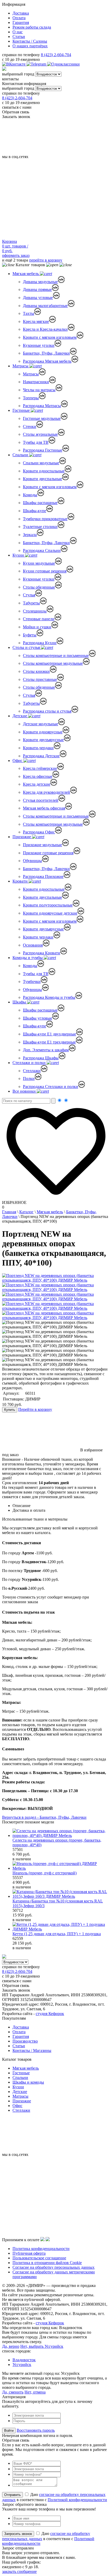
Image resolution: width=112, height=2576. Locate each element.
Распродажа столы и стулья (47, 711)
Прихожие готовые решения (48, 853)
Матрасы (21, 366)
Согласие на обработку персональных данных (54, 2267)
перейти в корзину (46, 260)
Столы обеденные (39, 587)
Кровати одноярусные (43, 732)
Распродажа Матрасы (42, 406)
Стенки (30, 426)
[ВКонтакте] (14, 64)
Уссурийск (22, 2365)
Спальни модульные (41, 463)
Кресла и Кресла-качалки (45, 329)
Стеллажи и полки (30, 1063)
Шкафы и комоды (28, 2082)
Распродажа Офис (39, 832)
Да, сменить (13, 2392)
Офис (18, 761)
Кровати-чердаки (38, 748)
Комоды (30, 495)
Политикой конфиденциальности (77, 2500)
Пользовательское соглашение (39, 2258)
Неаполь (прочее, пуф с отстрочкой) (45, 1873)
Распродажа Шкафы (41, 1058)
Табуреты (31, 603)
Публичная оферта (29, 2253)
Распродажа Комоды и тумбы (49, 997)
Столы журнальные (40, 434)
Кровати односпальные (44, 471)
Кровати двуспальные (42, 479)
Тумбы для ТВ (36, 442)
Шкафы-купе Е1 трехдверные (49, 1042)
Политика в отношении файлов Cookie (47, 2263)
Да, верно (11, 2346)
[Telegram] (37, 64)
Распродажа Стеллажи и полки (51, 1087)
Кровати (21, 881)
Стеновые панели (39, 619)
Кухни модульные (39, 563)
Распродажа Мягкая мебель (47, 361)
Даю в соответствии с (48, 2538)
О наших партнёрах (30, 46)
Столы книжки (36, 671)
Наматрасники (36, 382)
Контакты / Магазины (32, 2050)
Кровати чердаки (38, 937)
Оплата (19, 18)
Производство (25, 2041)
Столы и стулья (27, 647)
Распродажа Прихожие (43, 876)
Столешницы (35, 611)
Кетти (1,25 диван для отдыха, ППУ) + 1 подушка (57, 1934)
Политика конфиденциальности (41, 2249)
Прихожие (22, 837)
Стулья (29, 595)
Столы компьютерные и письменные (56, 656)
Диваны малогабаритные (45, 306)
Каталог (26, 1212)
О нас (18, 32)
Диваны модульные (40, 282)
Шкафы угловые (38, 1018)
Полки (29, 1078)
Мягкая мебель (26, 274)
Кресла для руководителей (46, 792)
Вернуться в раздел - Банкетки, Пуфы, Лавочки (44, 1817)
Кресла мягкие (36, 321)
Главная (9, 1212)
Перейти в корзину (35, 1409)
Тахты (29, 313)
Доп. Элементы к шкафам (46, 1050)
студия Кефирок (50, 2014)
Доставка (21, 13)
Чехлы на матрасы (39, 390)
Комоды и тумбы (28, 958)
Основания (33, 945)
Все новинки (25, 1091)
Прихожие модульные (42, 845)
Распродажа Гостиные (43, 450)
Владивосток (24, 2360)
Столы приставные (40, 679)
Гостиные (22, 410)
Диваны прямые (37, 289)
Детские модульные (41, 724)
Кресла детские (37, 784)
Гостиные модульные (42, 418)
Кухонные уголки (39, 345)
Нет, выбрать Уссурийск (42, 2346)
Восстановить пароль (36, 2430)
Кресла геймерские (40, 768)
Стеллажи (32, 1071)
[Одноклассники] (63, 64)
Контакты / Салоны (30, 41)
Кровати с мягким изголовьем (50, 337)
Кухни (19, 555)
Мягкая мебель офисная (44, 808)
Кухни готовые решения (45, 571)
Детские (20, 716)
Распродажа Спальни (42, 550)
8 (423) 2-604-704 (56, 55)
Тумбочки (32, 982)
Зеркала (30, 535)
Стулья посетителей (41, 800)
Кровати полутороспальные (48, 905)
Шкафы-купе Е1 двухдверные (49, 1034)
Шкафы (20, 1002)
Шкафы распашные (40, 503)
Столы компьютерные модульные (53, 663)
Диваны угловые (38, 298)
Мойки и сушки (37, 627)
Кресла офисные (38, 776)
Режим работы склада (32, 27)
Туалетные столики (40, 527)
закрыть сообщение (19, 2571)
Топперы (31, 398)
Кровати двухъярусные (43, 740)
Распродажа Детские (41, 756)
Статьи (19, 37)
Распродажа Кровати (42, 953)
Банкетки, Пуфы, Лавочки (46, 353)
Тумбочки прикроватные (45, 519)
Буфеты (30, 635)
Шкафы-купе (35, 511)
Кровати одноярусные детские (50, 913)
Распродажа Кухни (40, 643)
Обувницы (32, 861)
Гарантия (21, 22)
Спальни (21, 455)
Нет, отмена (35, 2392)
